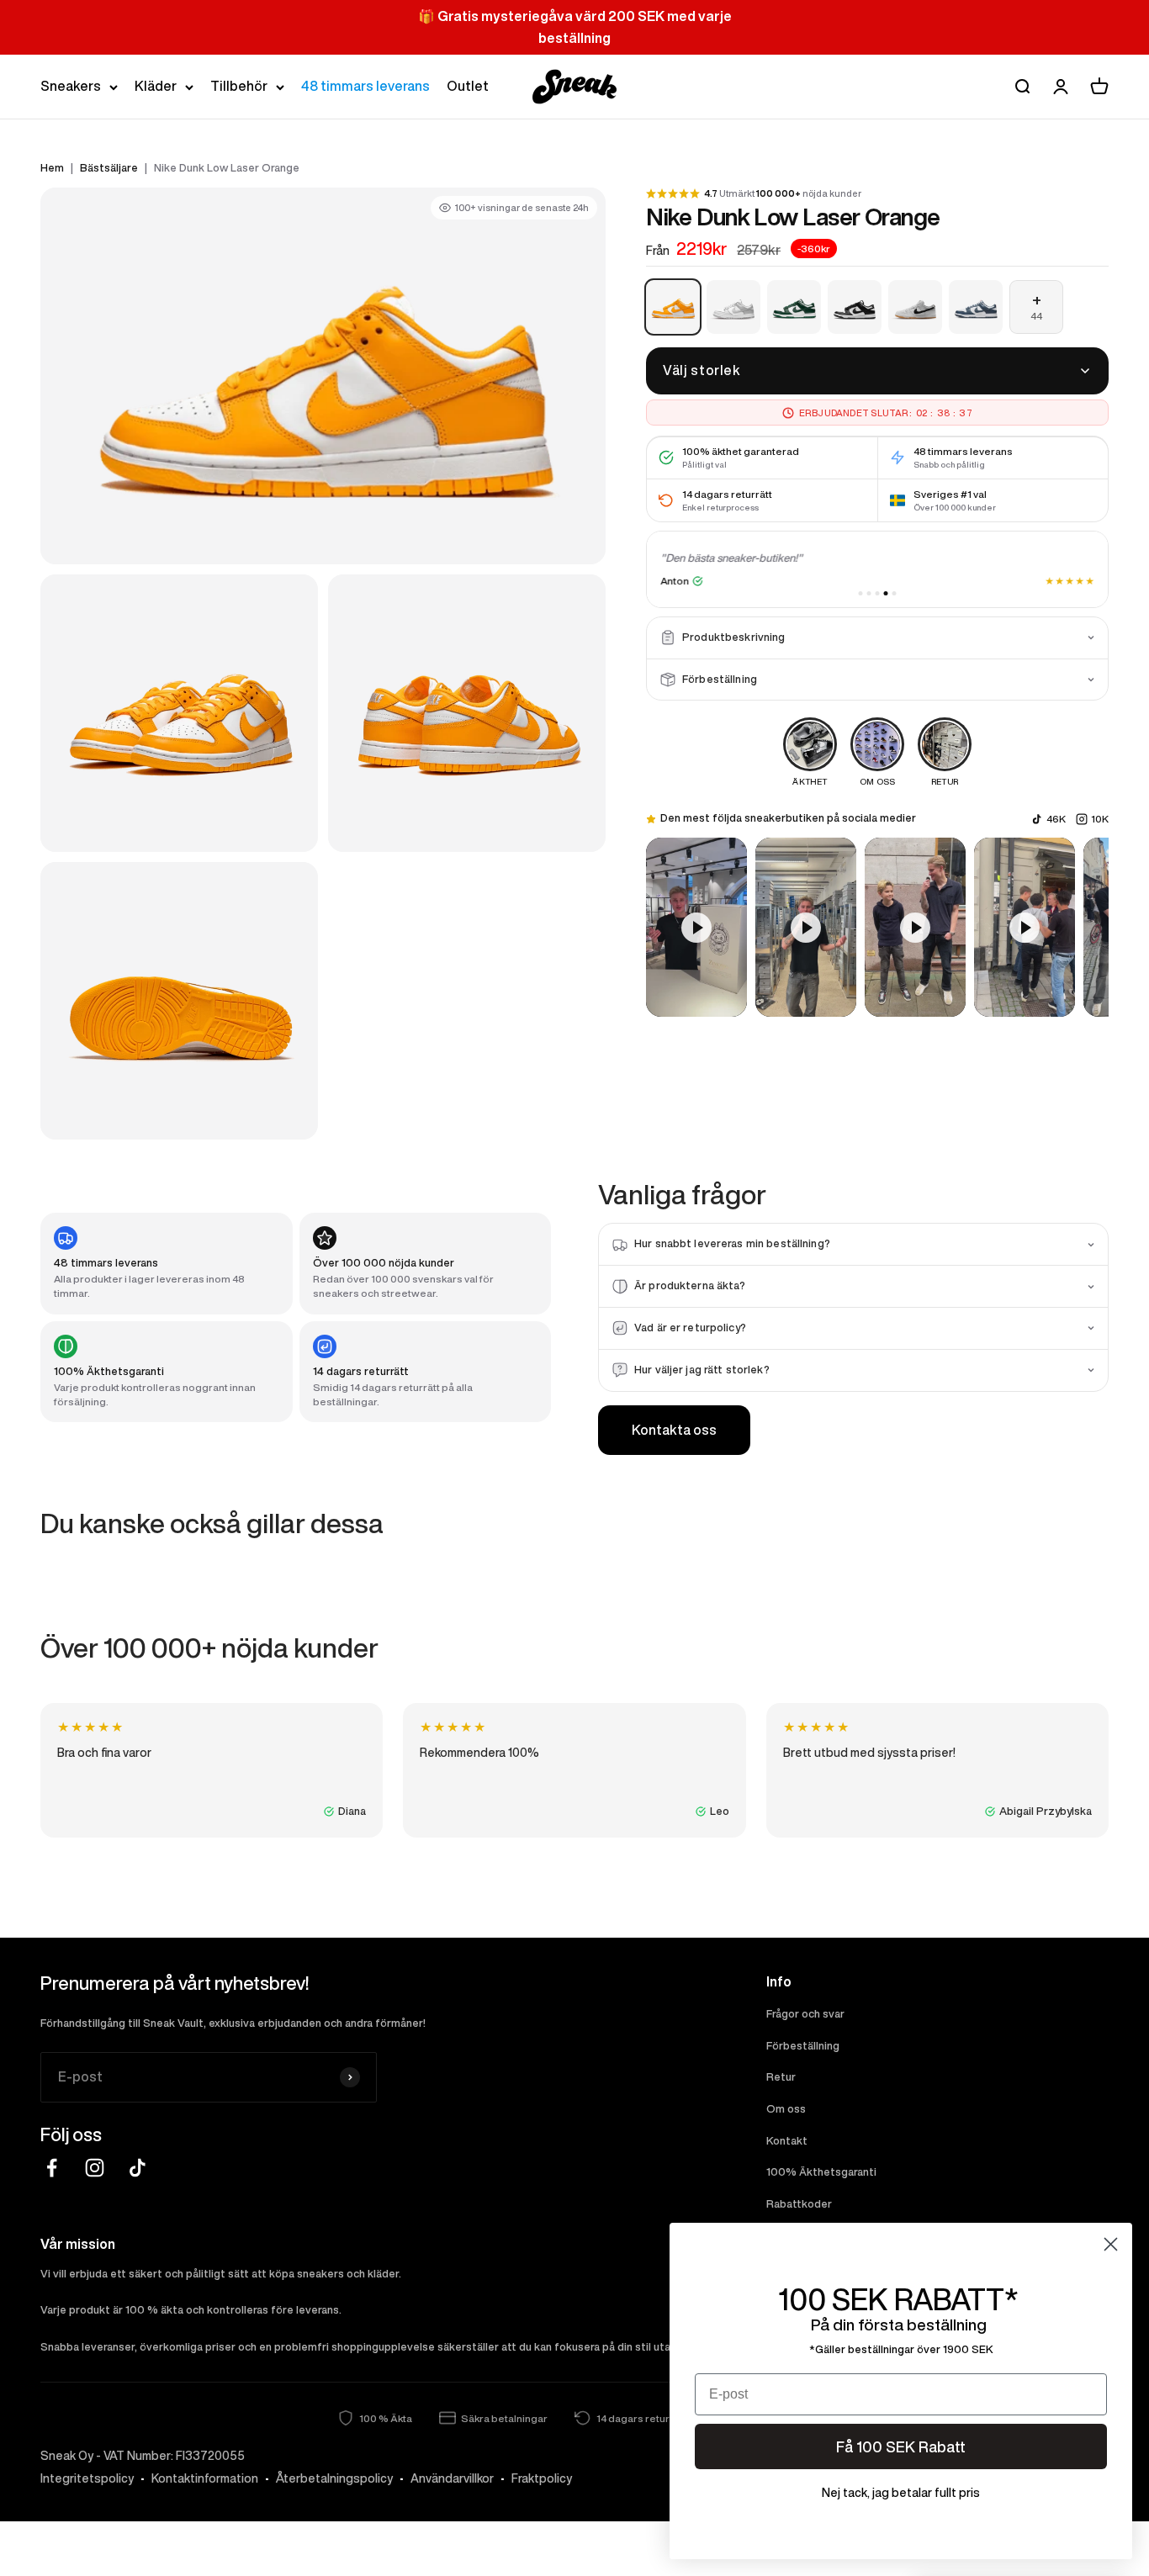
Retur (781, 2077)
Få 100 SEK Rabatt (901, 2446)
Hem (52, 168)
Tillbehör (239, 86)
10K (1100, 819)
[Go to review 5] (895, 593)
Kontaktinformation (205, 2478)
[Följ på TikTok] (138, 2168)
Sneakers (71, 86)
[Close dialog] (1111, 2244)
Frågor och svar (805, 2014)
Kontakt (787, 2141)
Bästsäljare (109, 168)
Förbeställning (803, 2046)
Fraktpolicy (542, 2478)
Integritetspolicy (87, 2478)
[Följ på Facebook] (52, 2168)
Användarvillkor (452, 2478)
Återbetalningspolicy (334, 2478)
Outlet (468, 86)
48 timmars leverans (365, 86)
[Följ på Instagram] (95, 2168)
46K (1056, 819)
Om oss (786, 2109)
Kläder (156, 86)
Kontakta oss (674, 1430)
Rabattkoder (799, 2204)
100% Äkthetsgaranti (821, 2172)
